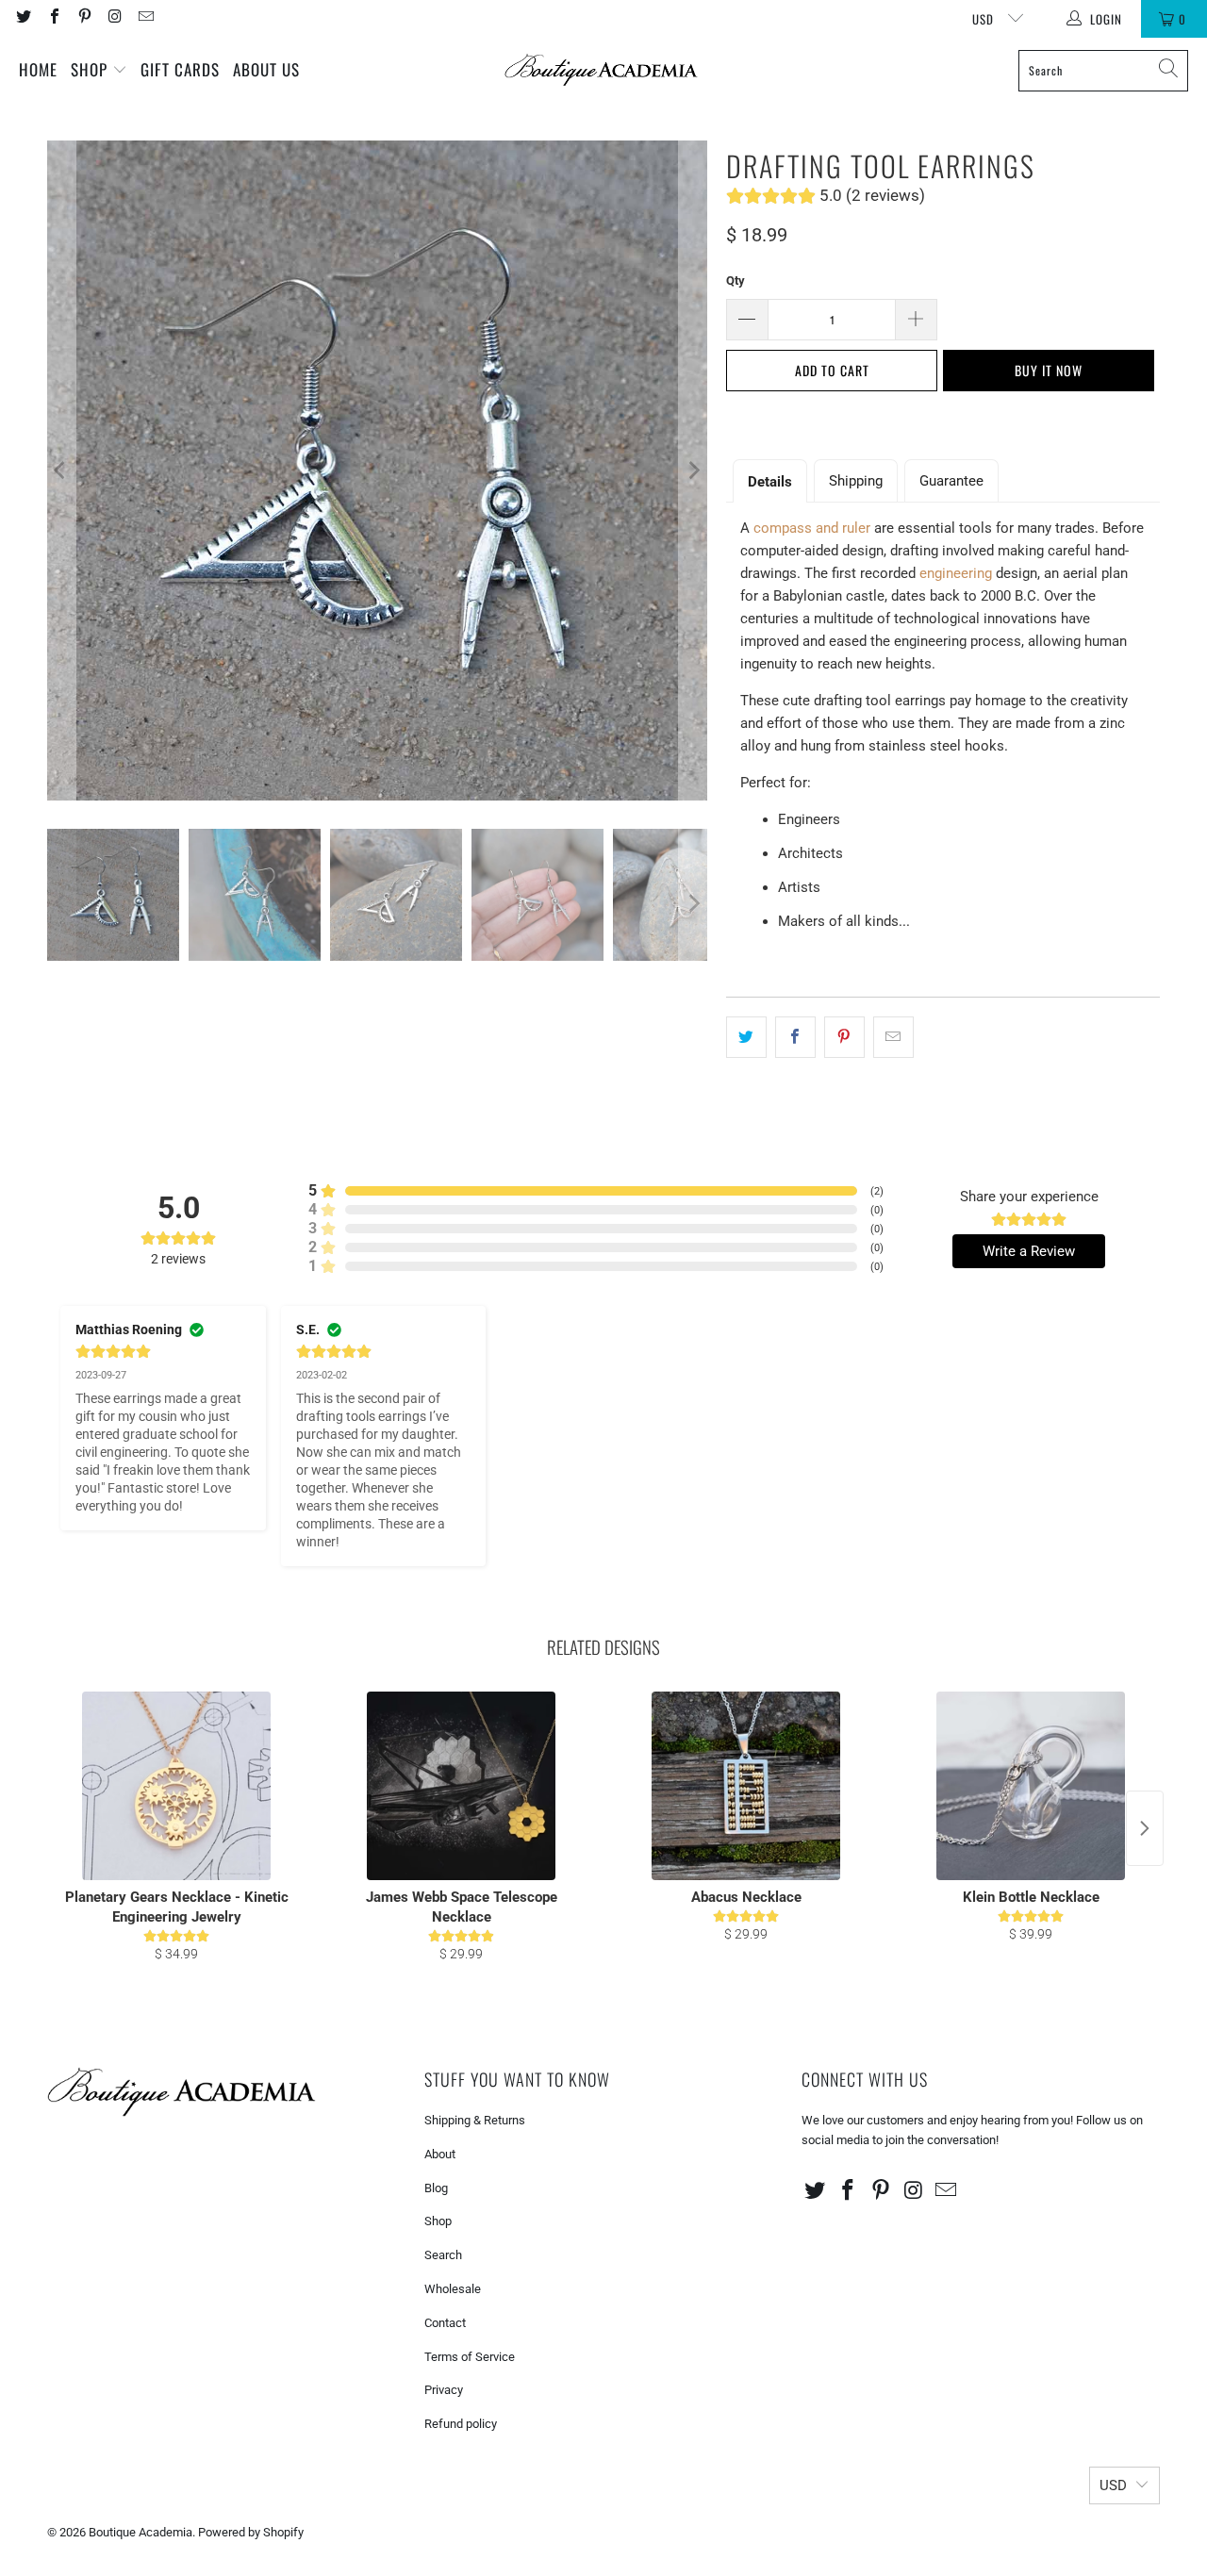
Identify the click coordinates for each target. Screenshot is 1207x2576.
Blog (436, 2188)
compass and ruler (812, 528)
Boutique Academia (141, 2532)
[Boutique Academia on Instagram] (114, 18)
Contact (445, 2323)
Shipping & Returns (475, 2120)
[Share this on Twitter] (746, 1037)
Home (38, 69)
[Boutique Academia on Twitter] (23, 18)
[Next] (693, 471)
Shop (91, 69)
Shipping (856, 481)
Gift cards (180, 69)
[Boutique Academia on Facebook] (53, 18)
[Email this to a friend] (893, 1037)
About (440, 2154)
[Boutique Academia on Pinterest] (84, 18)
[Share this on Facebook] (795, 1037)
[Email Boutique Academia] (145, 18)
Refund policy (461, 2424)
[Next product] (1145, 1828)
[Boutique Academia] (601, 70)
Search (443, 2255)
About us (266, 69)
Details (770, 482)
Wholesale (453, 2289)
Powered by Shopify (251, 2532)
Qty (736, 281)
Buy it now (1049, 370)
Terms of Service (470, 2357)
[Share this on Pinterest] (844, 1037)
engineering (956, 573)
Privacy (444, 2390)
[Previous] (61, 471)
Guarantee (951, 481)
